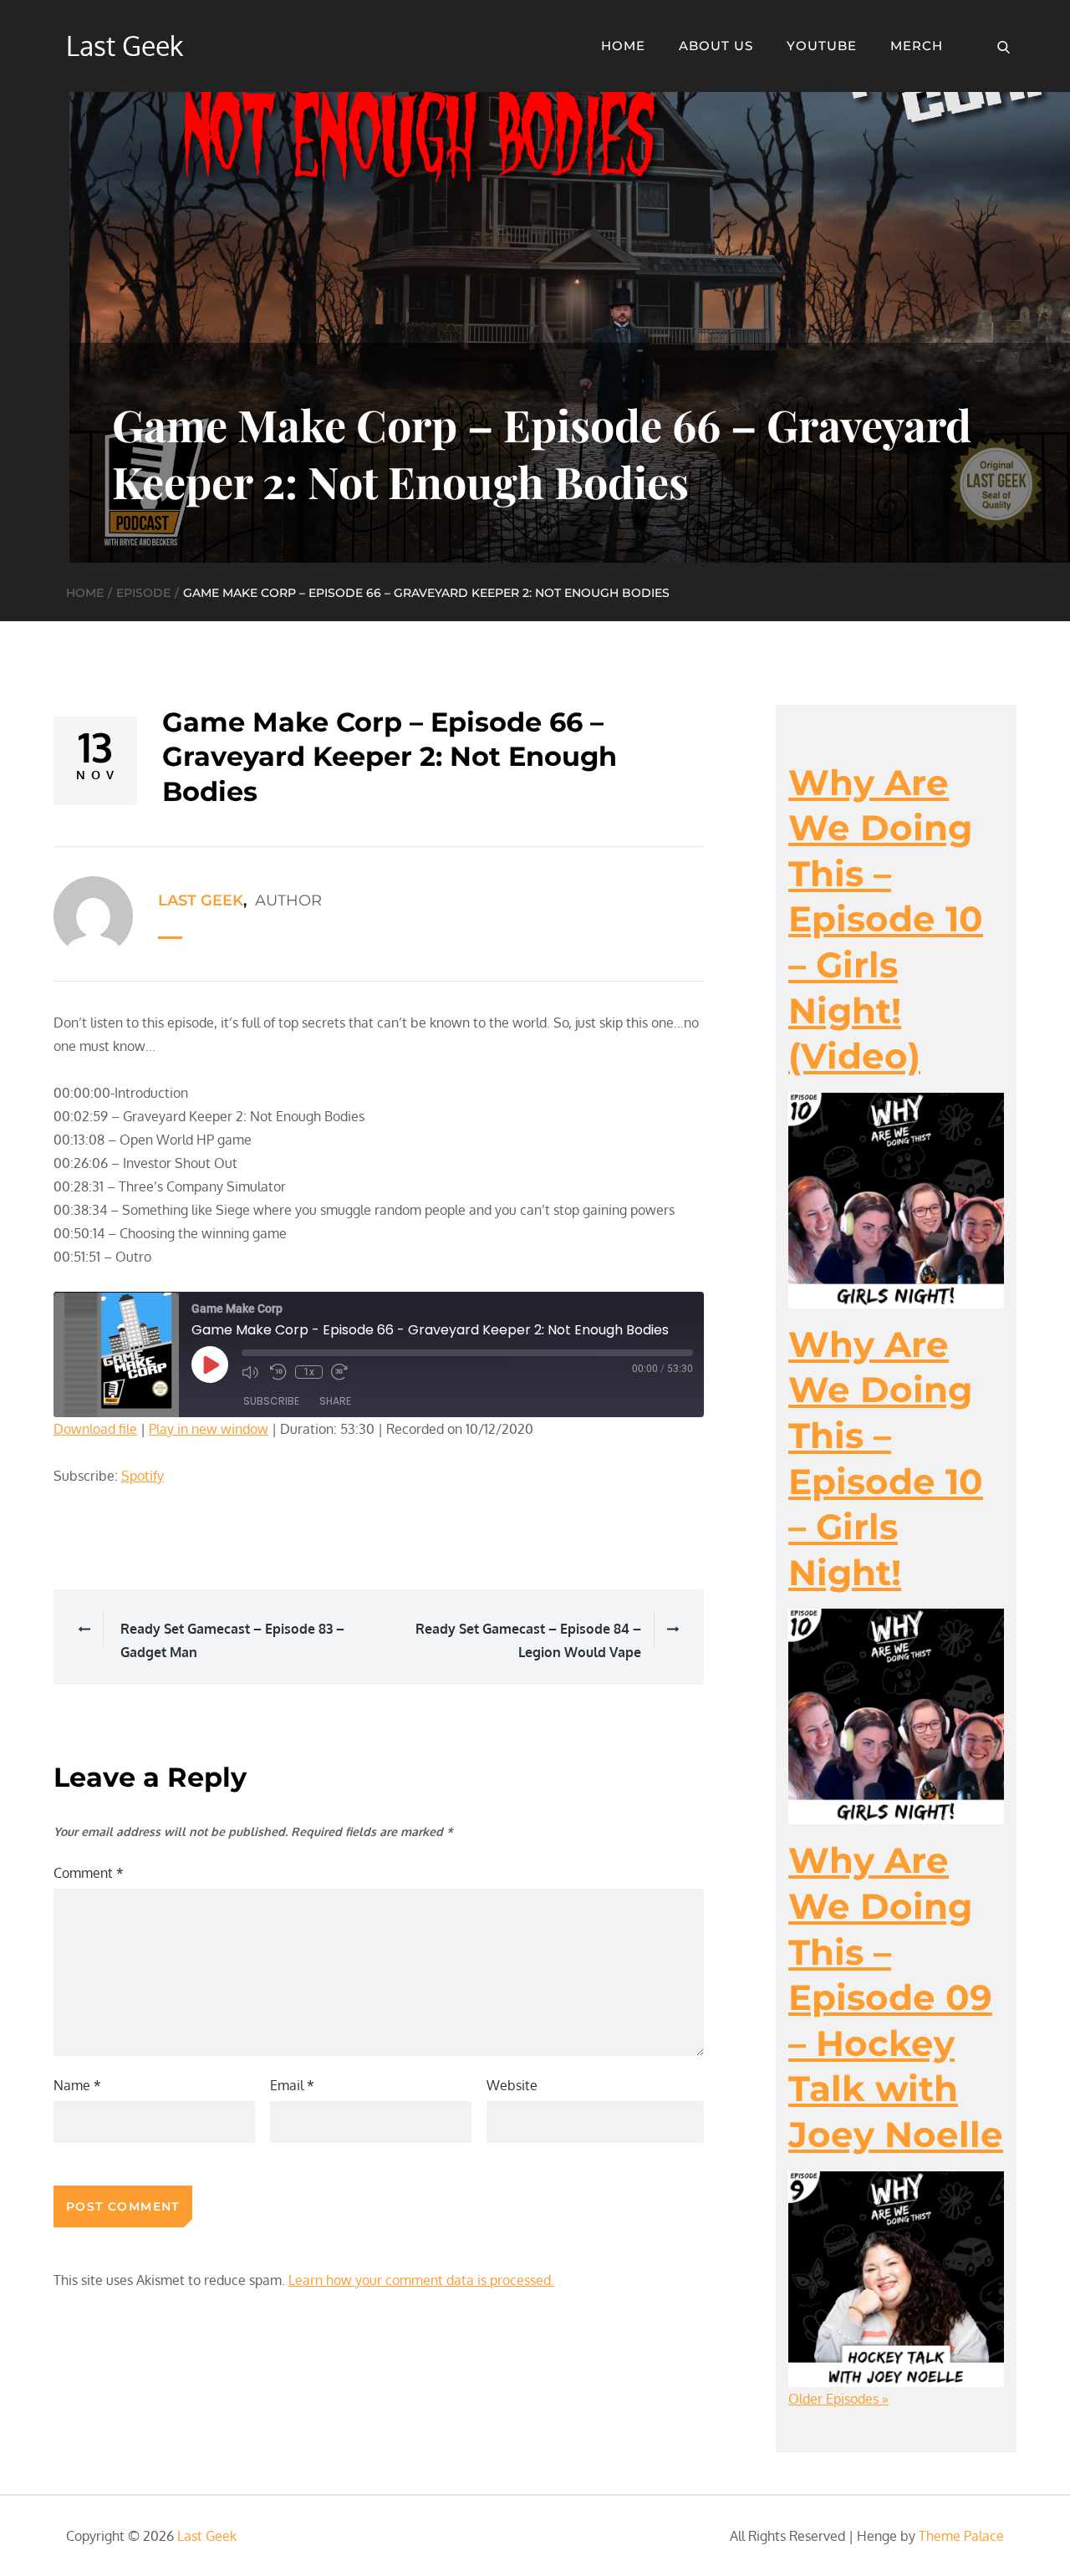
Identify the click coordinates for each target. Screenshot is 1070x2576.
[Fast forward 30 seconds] (341, 1372)
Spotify (143, 1476)
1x (309, 1372)
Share (335, 1401)
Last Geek (125, 46)
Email (292, 2085)
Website (512, 2085)
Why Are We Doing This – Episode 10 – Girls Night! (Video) (886, 920)
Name (77, 2085)
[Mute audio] (252, 1372)
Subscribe (271, 1401)
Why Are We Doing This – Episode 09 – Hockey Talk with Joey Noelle (896, 1997)
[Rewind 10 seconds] (278, 1372)
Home (623, 46)
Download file (95, 1429)
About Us (716, 46)
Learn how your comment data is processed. (421, 2280)
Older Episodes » (838, 2399)
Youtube (822, 46)
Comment (89, 1873)
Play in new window (209, 1429)
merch (917, 46)
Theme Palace (961, 2536)
